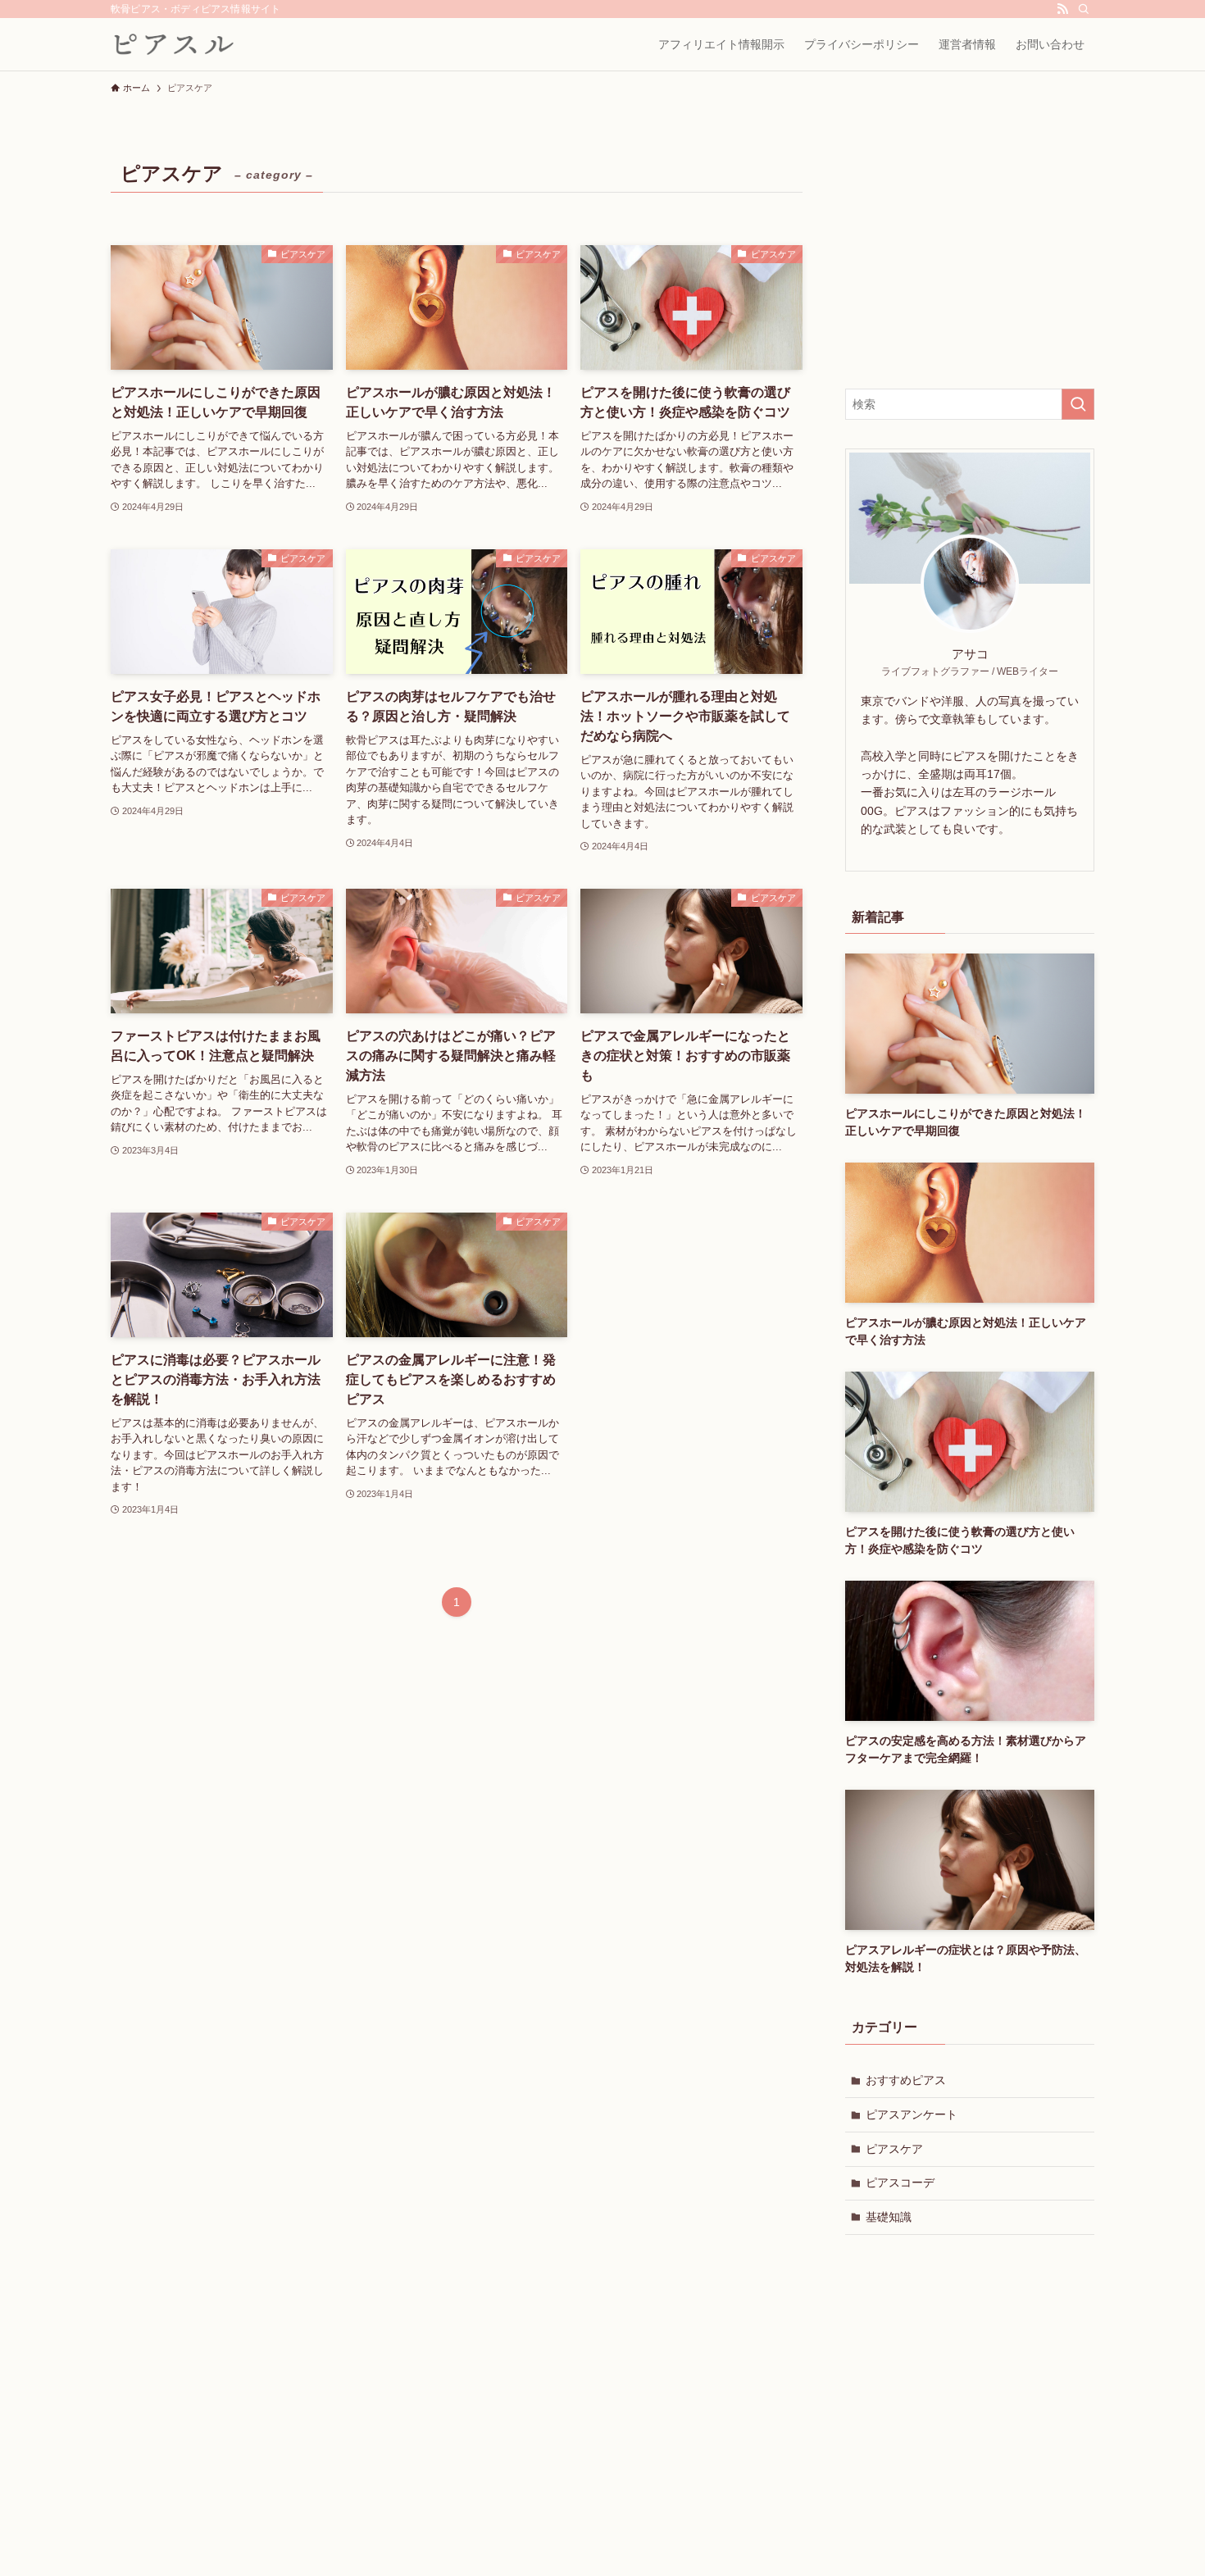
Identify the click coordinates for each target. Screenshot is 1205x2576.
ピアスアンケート (912, 2114)
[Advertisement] (970, 257)
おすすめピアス (906, 2080)
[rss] (1062, 9)
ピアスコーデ (900, 2182)
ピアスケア (894, 2149)
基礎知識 (889, 2217)
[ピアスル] (174, 44)
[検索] (1084, 9)
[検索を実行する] (1078, 404)
